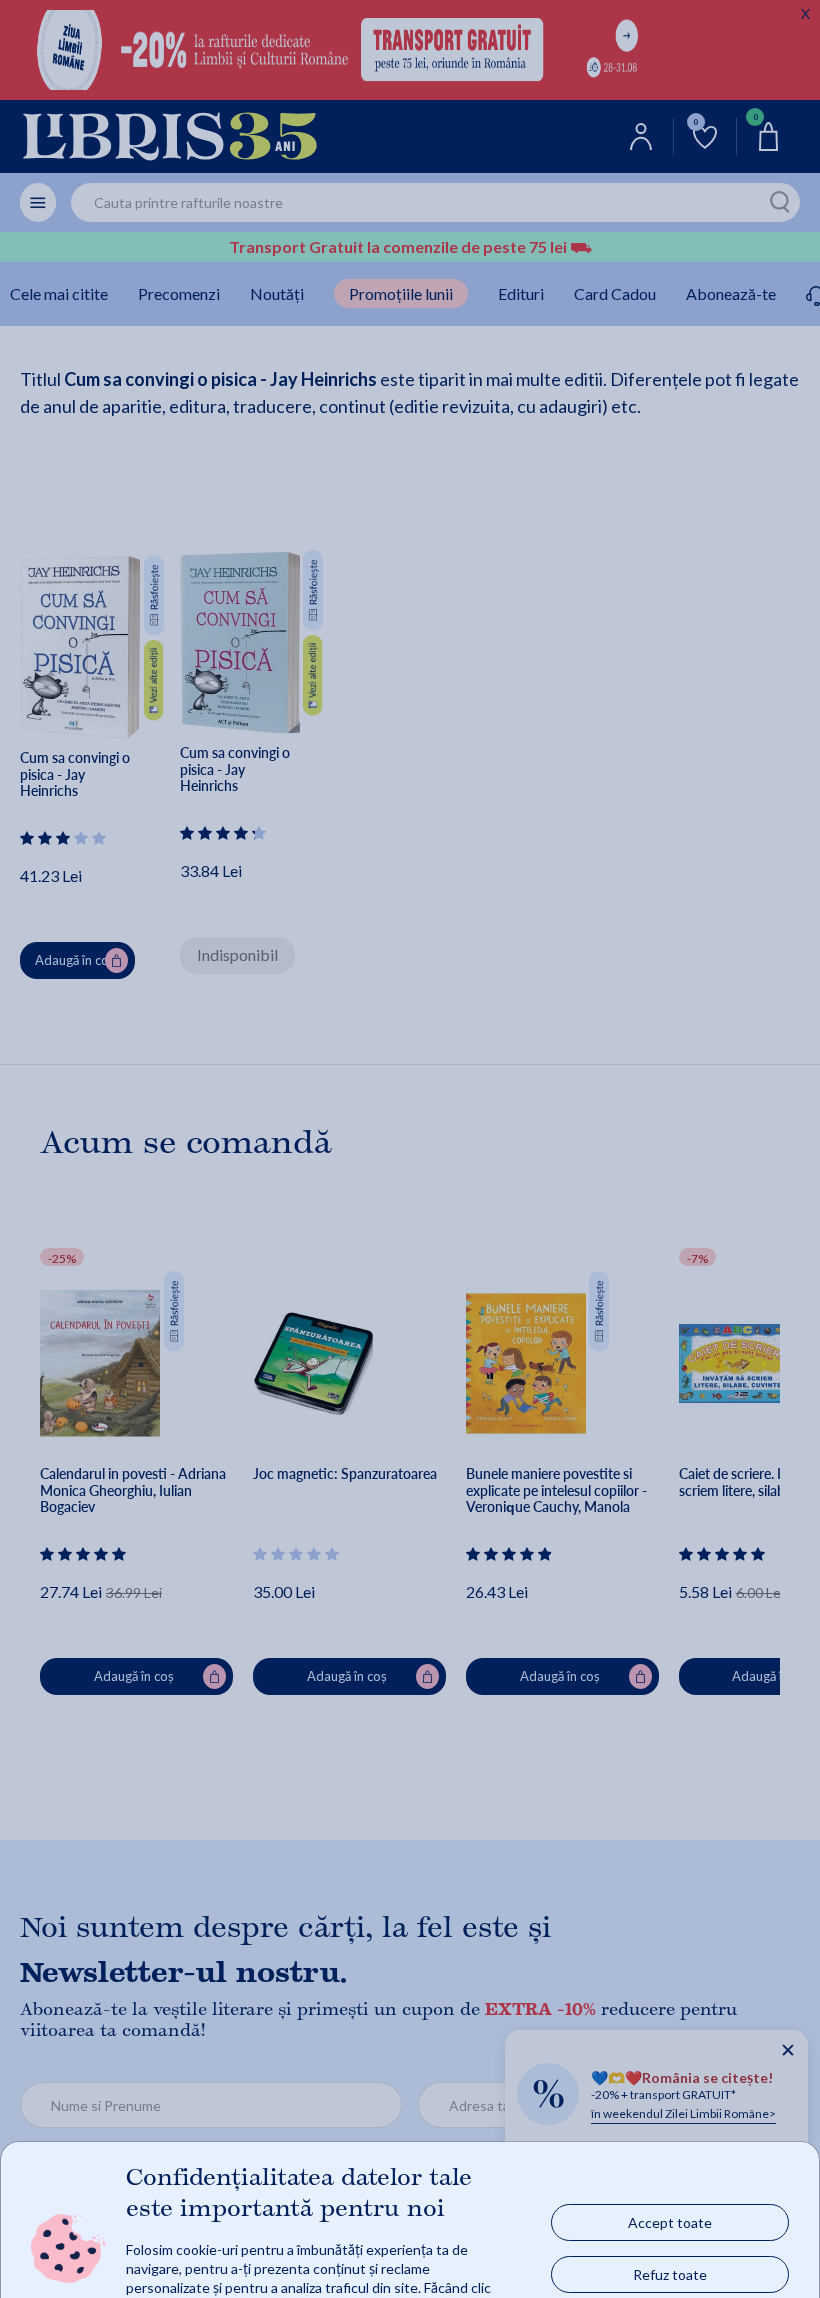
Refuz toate (670, 2274)
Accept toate (670, 2222)
